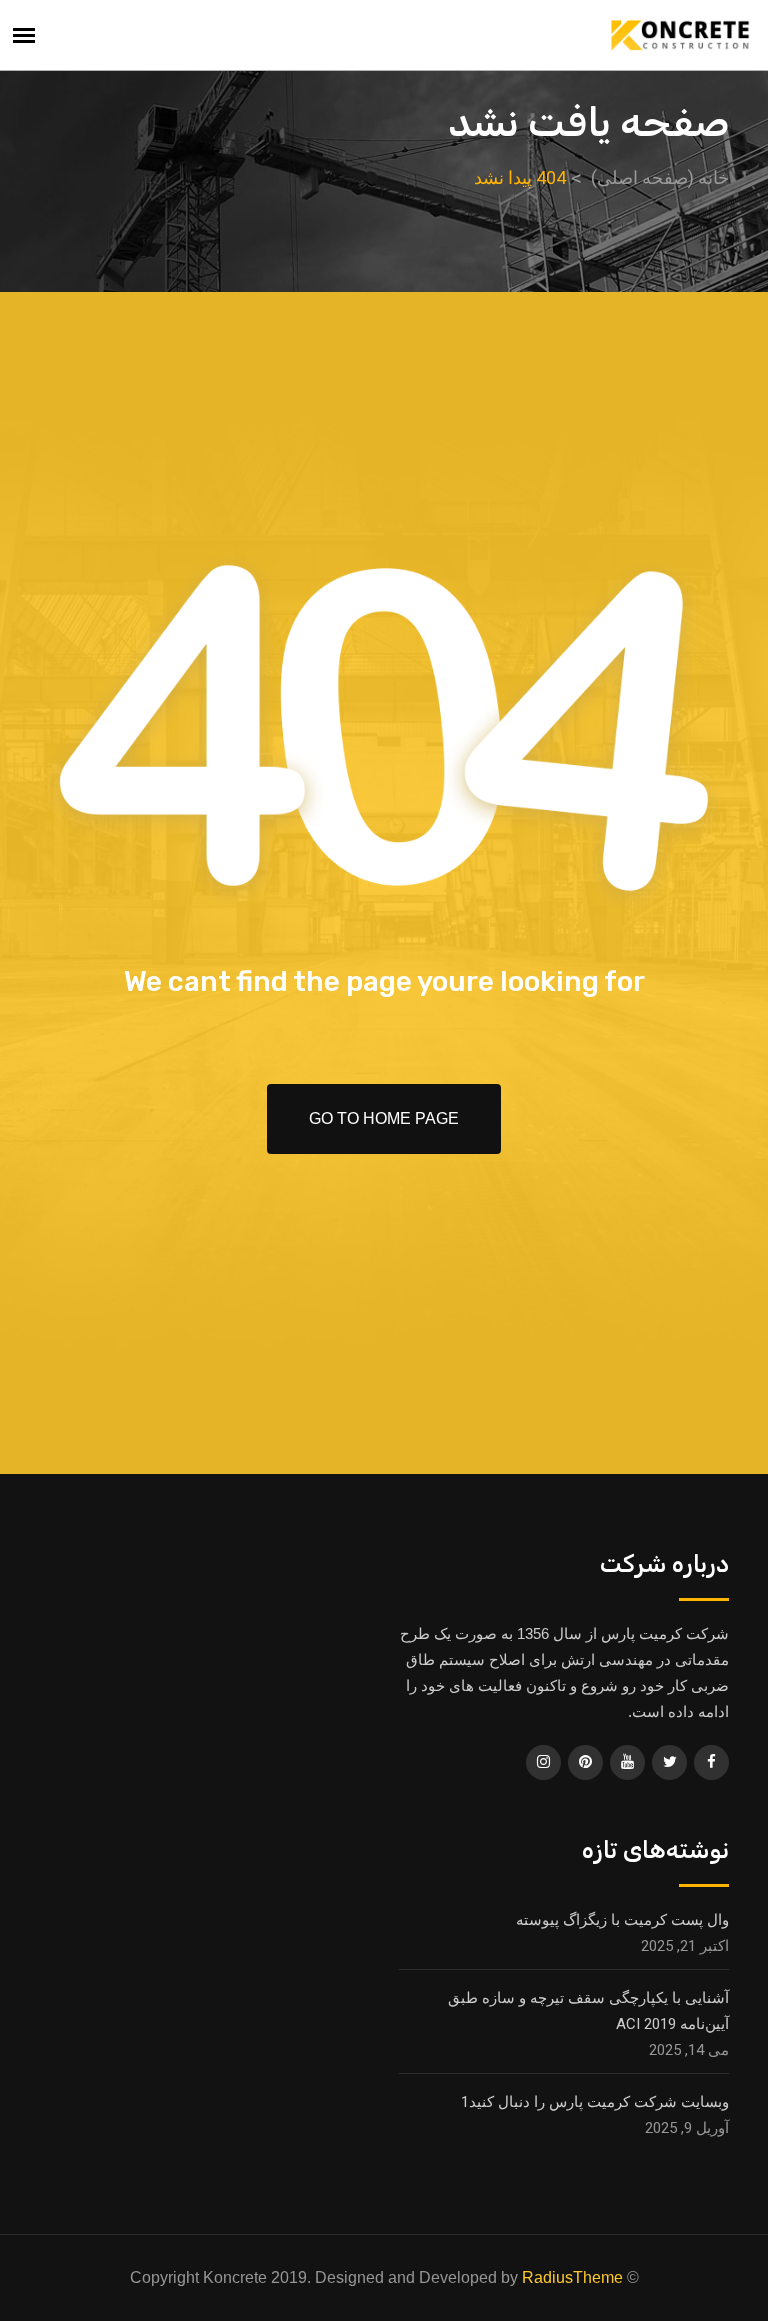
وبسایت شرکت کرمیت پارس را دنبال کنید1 (595, 2102)
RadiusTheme (572, 2277)
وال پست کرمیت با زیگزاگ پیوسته (622, 1920)
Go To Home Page (384, 1118)
